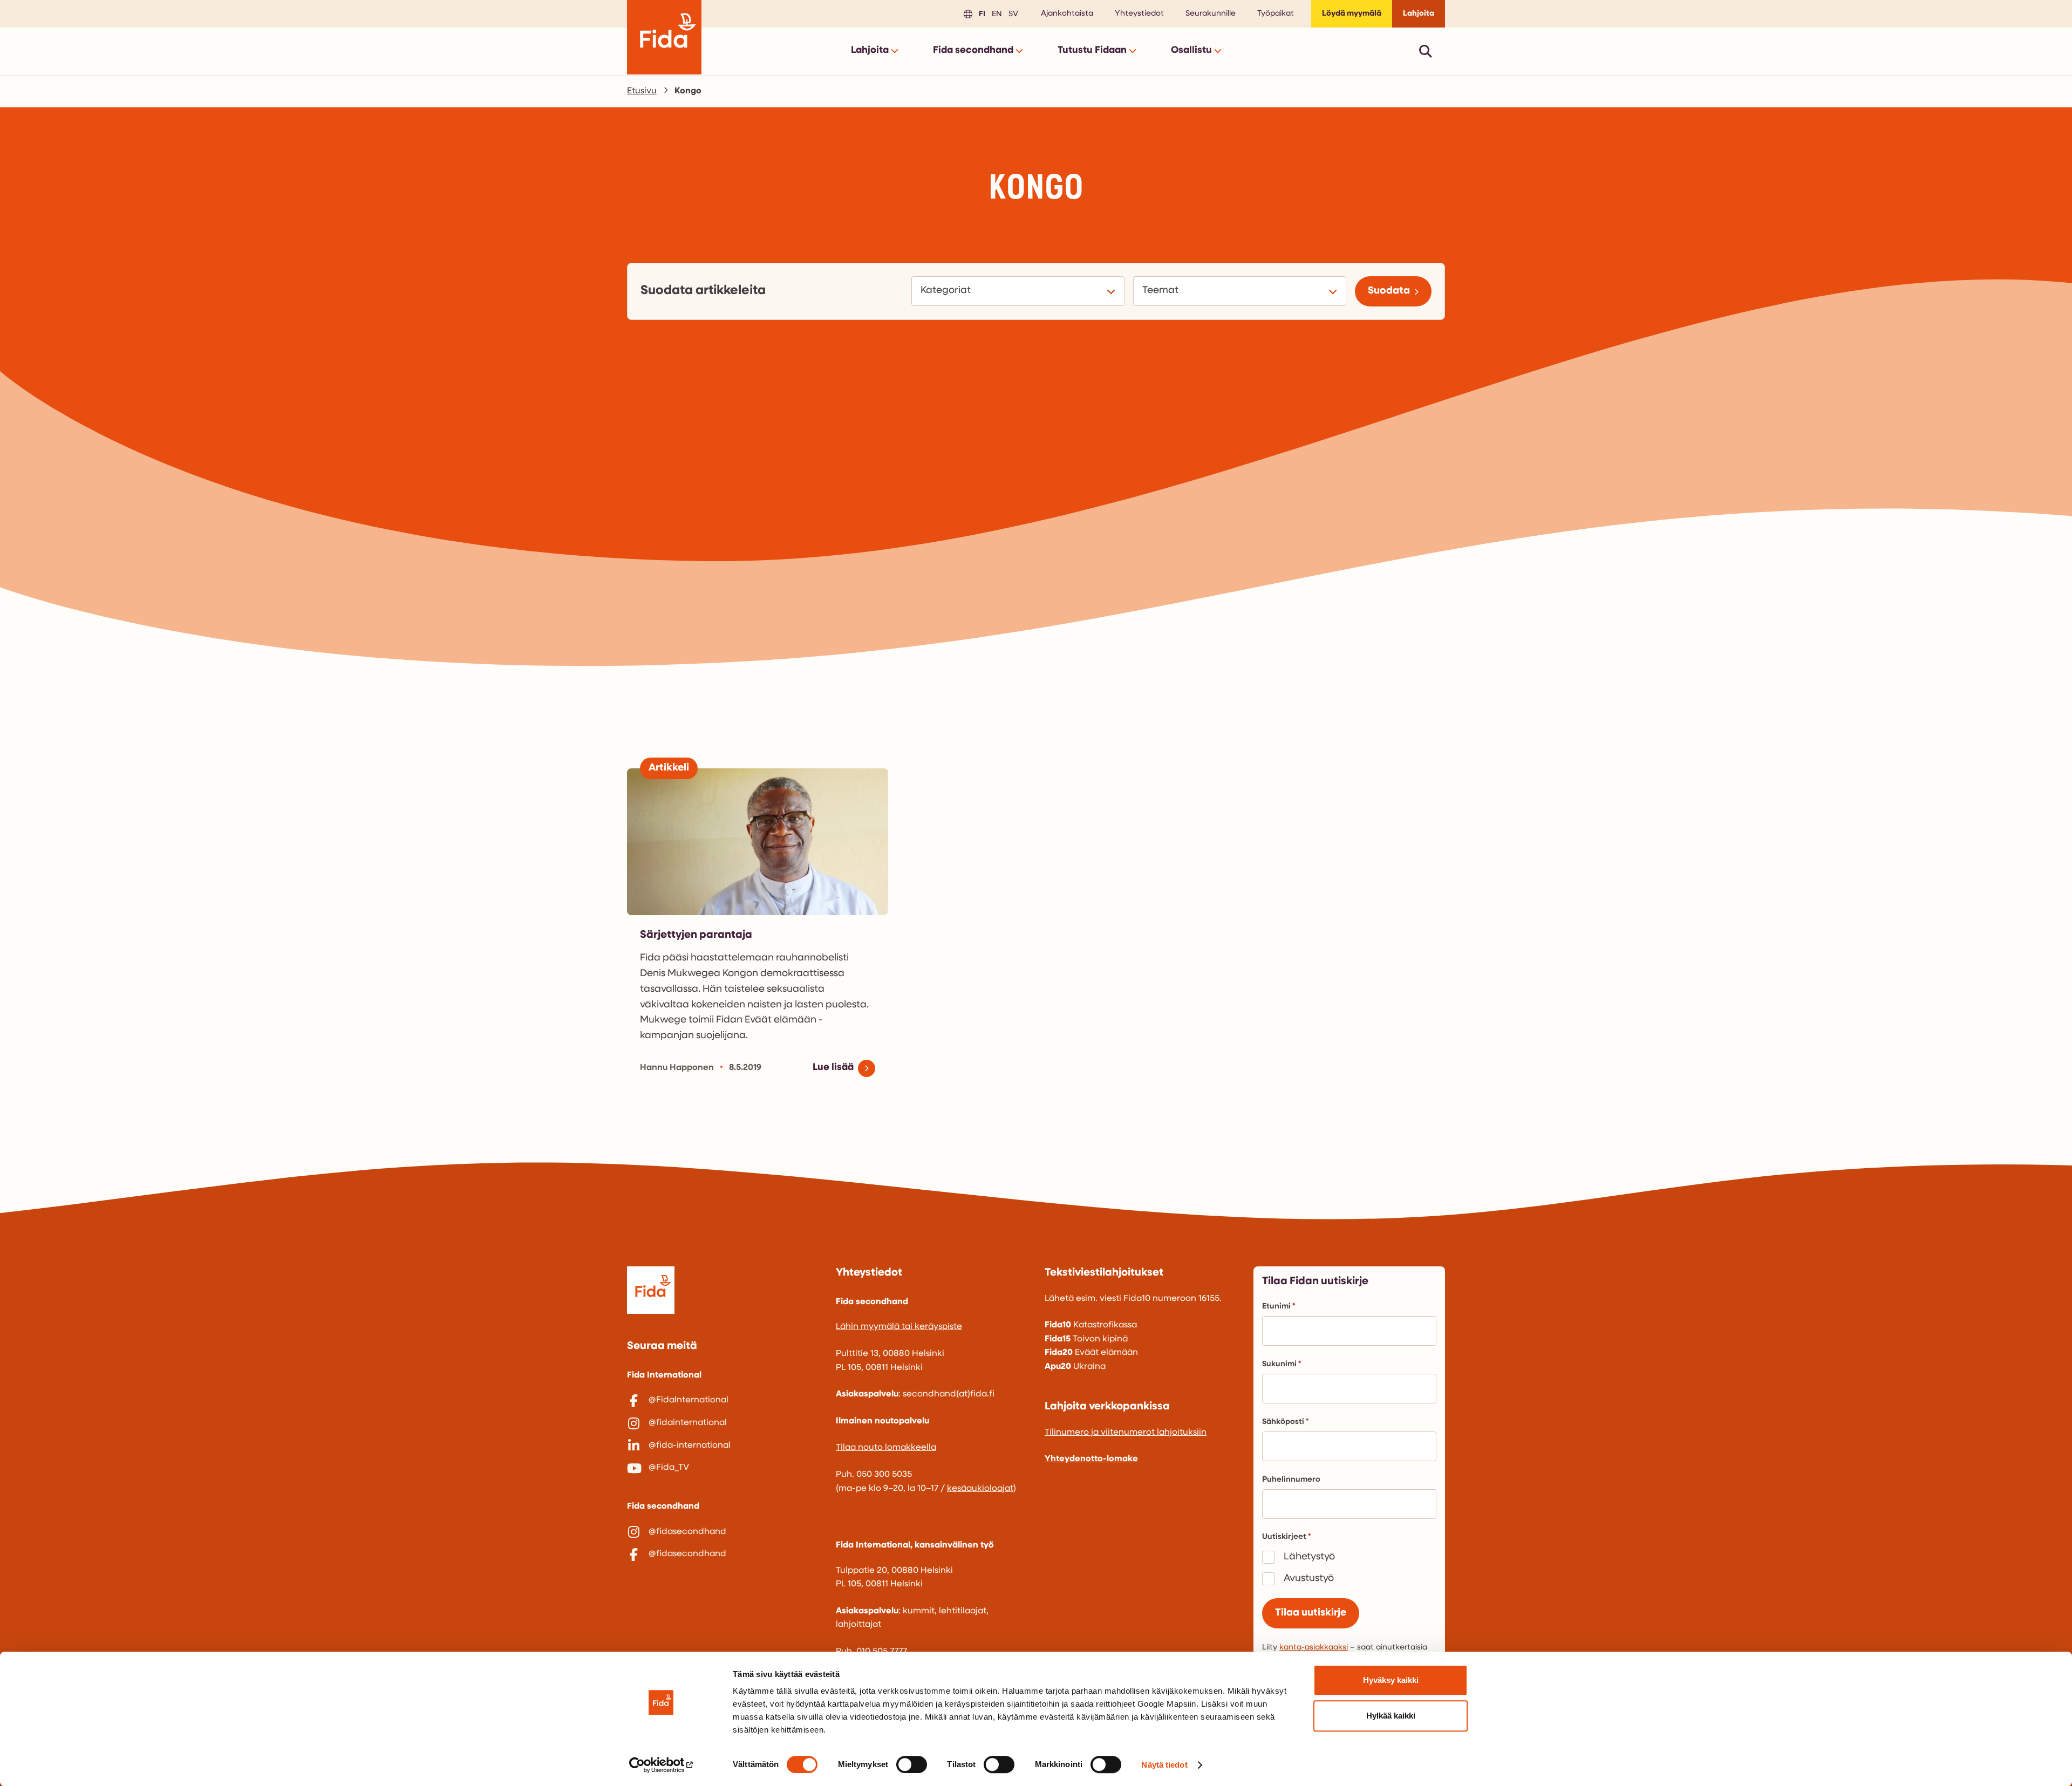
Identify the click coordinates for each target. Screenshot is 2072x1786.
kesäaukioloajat (980, 1489)
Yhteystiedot (1139, 14)
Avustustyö (1309, 1579)
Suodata (1389, 291)
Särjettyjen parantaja (696, 935)
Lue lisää (833, 1068)
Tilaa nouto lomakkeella (886, 1448)
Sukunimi (1279, 1364)
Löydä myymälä (1352, 14)
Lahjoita (1419, 14)
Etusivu (642, 91)
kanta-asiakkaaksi (1314, 1648)
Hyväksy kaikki (1391, 1680)
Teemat (1162, 291)
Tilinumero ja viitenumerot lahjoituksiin (1126, 1433)
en (995, 13)
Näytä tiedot (1164, 1765)
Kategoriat (947, 291)
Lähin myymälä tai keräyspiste (899, 1327)
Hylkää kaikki (1391, 1716)
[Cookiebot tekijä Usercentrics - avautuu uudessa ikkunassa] (661, 1765)
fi (980, 13)
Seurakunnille (1211, 14)
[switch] (912, 1764)
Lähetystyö (1309, 1557)
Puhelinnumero (1291, 1480)
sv (1012, 13)
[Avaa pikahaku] (1426, 51)
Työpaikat (1276, 14)
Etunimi (1276, 1307)
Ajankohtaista (1067, 14)
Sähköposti (1283, 1422)
